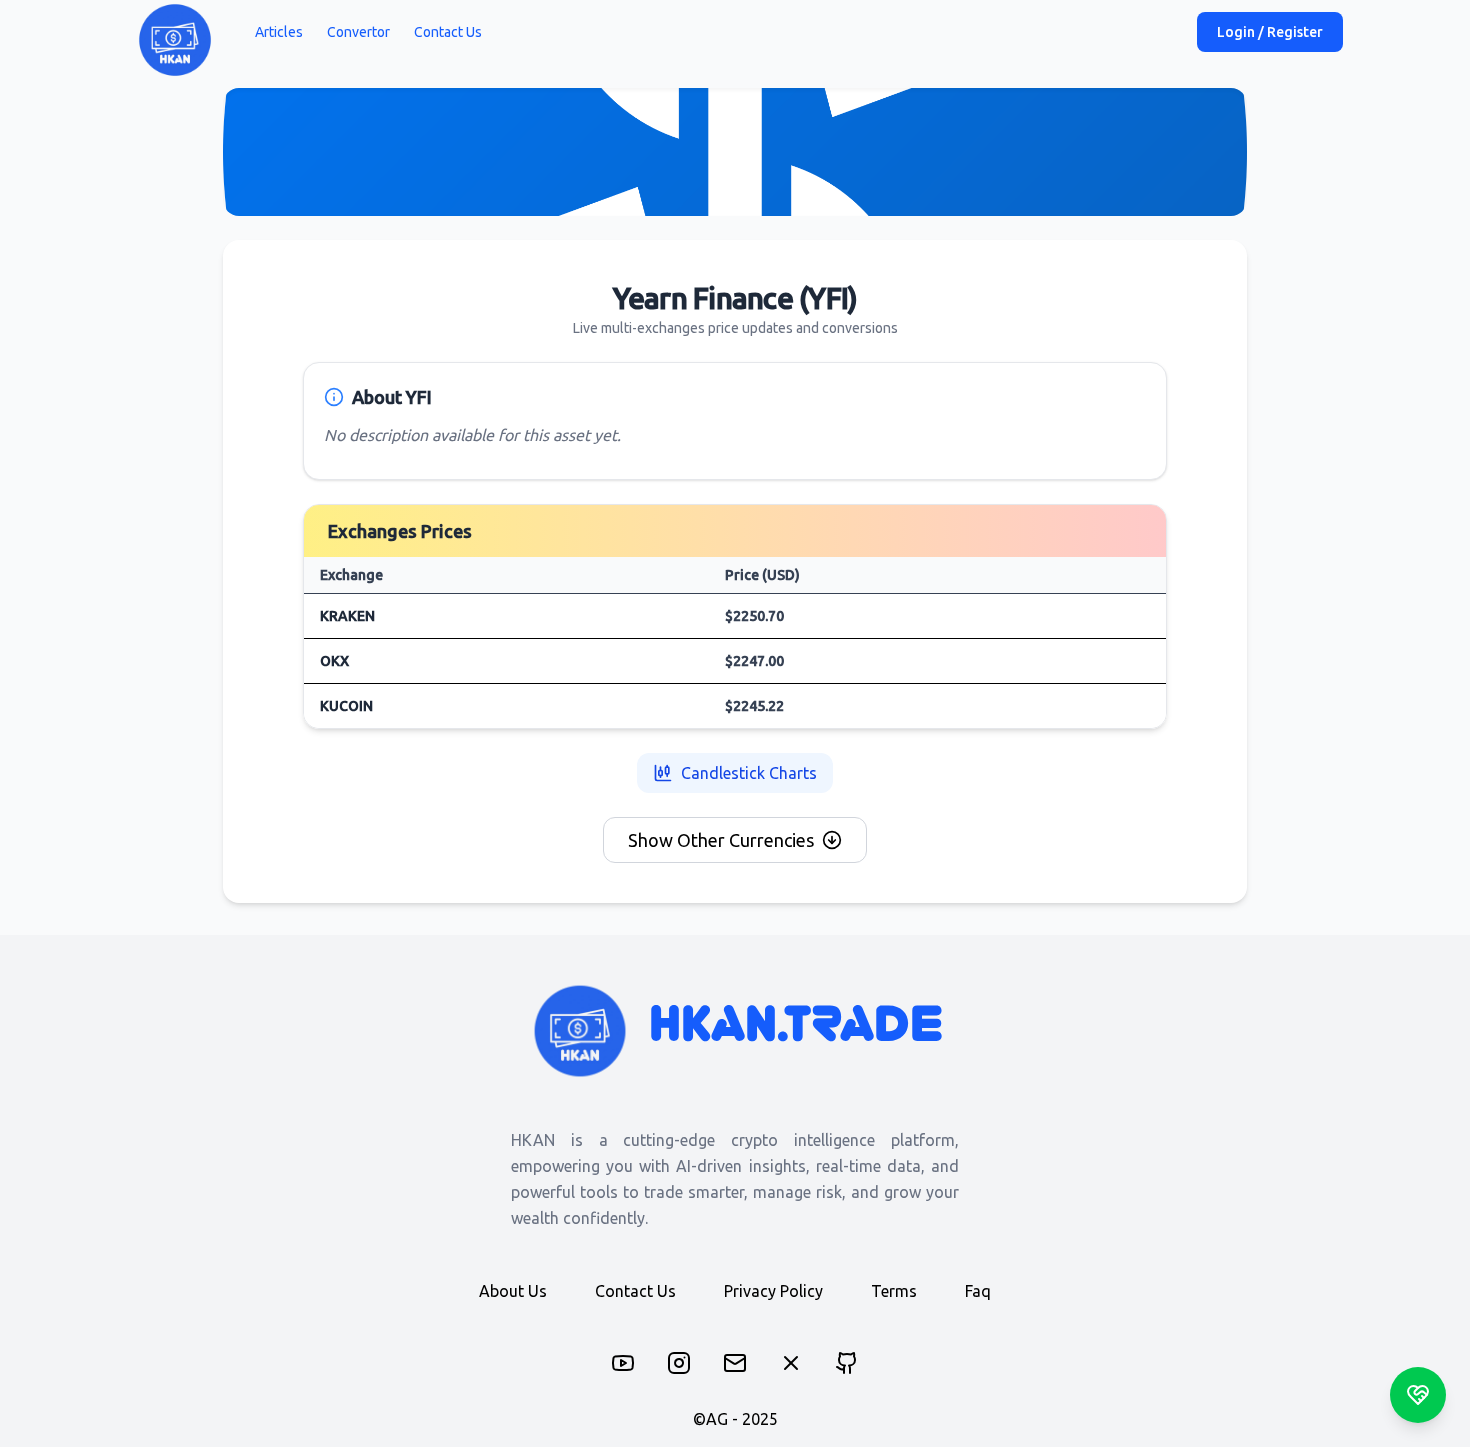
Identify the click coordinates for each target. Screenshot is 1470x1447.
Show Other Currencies (721, 840)
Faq (978, 1291)
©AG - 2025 (735, 1419)
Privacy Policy (773, 1291)
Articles (279, 32)
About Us (513, 1291)
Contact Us (448, 32)
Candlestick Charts (749, 773)
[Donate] (1418, 1395)
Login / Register (1270, 32)
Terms (894, 1291)
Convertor (358, 32)
